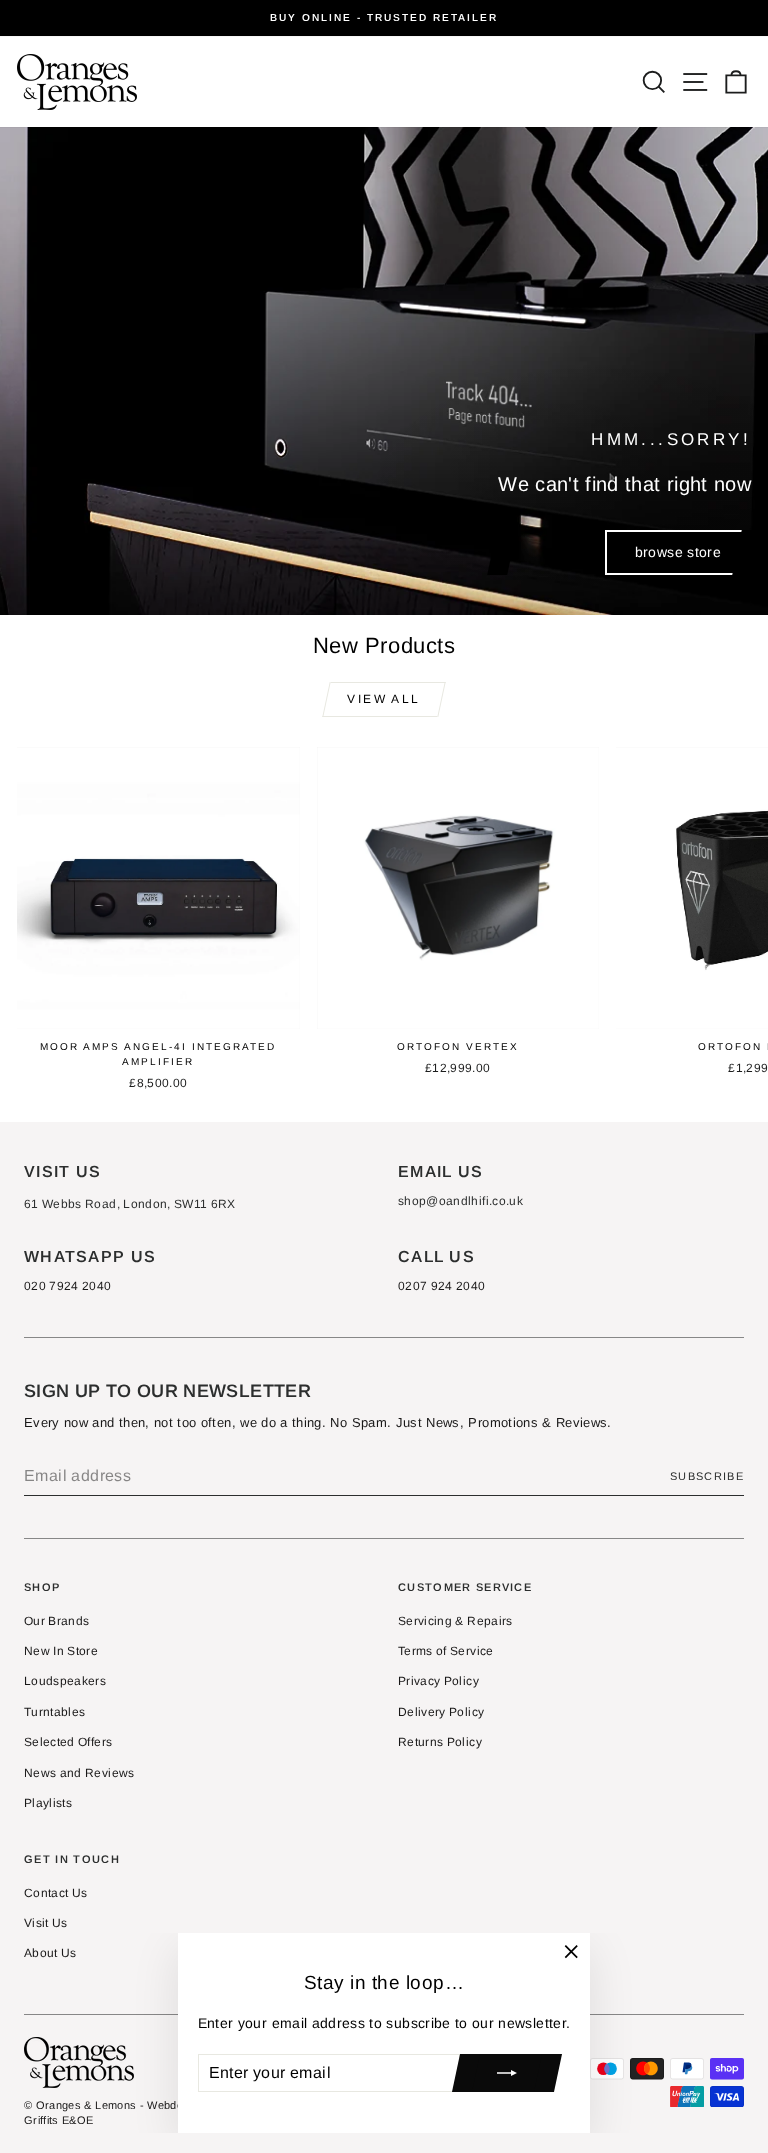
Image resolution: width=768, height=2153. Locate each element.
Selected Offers (68, 1742)
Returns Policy (440, 1742)
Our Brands (57, 1621)
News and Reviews (79, 1773)
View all (383, 699)
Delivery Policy (441, 1712)
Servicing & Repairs (455, 1621)
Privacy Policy (438, 1681)
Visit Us (46, 1923)
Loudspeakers (65, 1681)
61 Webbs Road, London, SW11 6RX (130, 1204)
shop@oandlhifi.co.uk (460, 1201)
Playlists (48, 1803)
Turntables (55, 1712)
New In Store (61, 1651)
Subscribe (707, 1476)
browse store (678, 552)
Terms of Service (446, 1651)
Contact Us (56, 1893)
